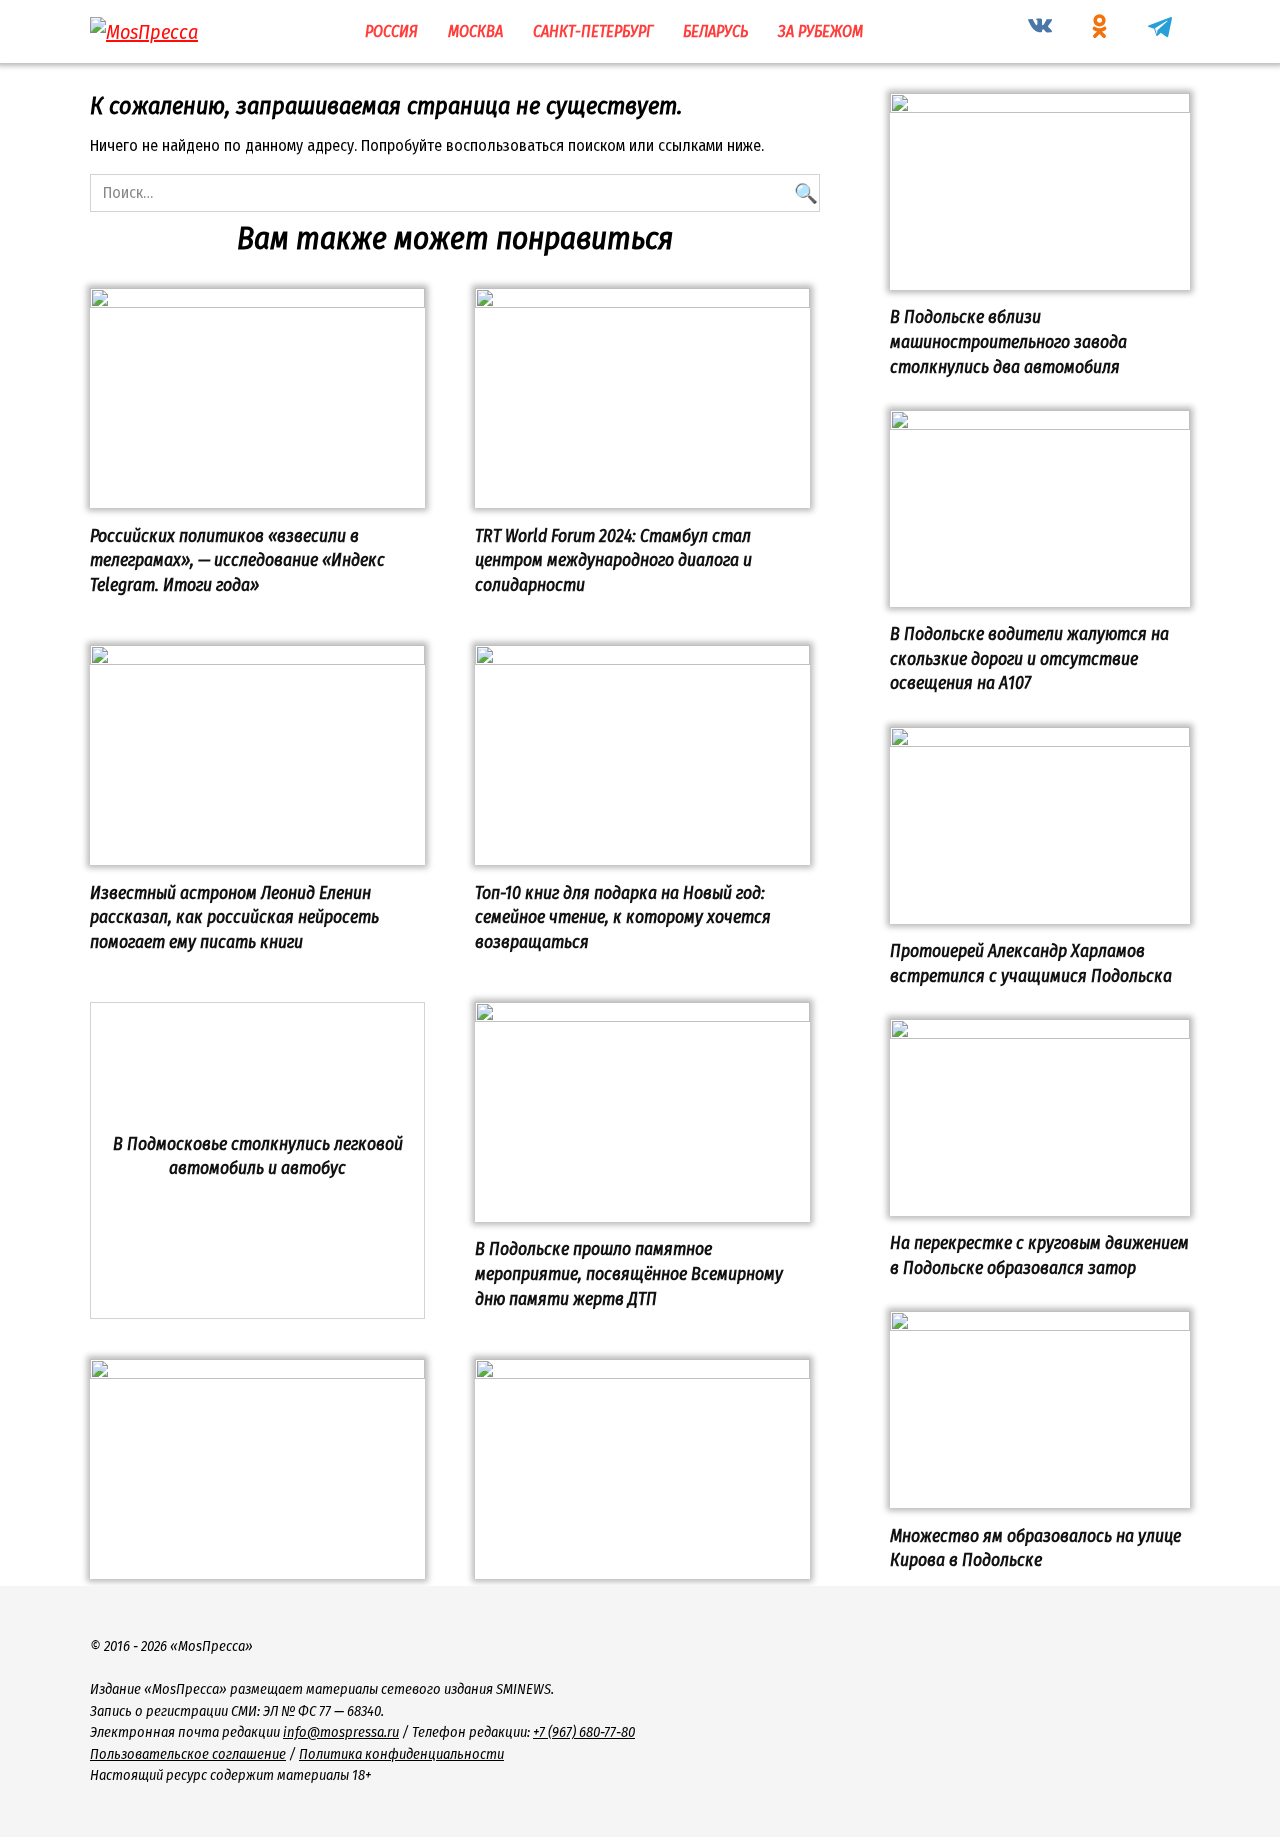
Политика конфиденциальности (401, 1754)
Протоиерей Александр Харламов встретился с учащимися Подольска (1031, 964)
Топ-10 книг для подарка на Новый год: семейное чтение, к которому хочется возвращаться (623, 917)
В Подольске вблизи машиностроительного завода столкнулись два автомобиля (1008, 342)
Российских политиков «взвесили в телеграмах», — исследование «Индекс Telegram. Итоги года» (237, 560)
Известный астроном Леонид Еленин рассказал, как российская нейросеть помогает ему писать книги (234, 917)
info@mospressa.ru (341, 1732)
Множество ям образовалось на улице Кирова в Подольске (1035, 1548)
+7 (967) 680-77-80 (584, 1732)
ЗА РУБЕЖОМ (820, 31)
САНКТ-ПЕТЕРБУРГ (593, 31)
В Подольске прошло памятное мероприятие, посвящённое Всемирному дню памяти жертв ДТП (629, 1274)
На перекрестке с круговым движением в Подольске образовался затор (1039, 1256)
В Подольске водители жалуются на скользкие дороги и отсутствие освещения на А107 (1029, 659)
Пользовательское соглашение (188, 1754)
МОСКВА (475, 31)
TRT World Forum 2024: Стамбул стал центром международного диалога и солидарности (613, 560)
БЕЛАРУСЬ (715, 31)
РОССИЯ (391, 31)
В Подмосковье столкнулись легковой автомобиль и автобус (258, 1156)
